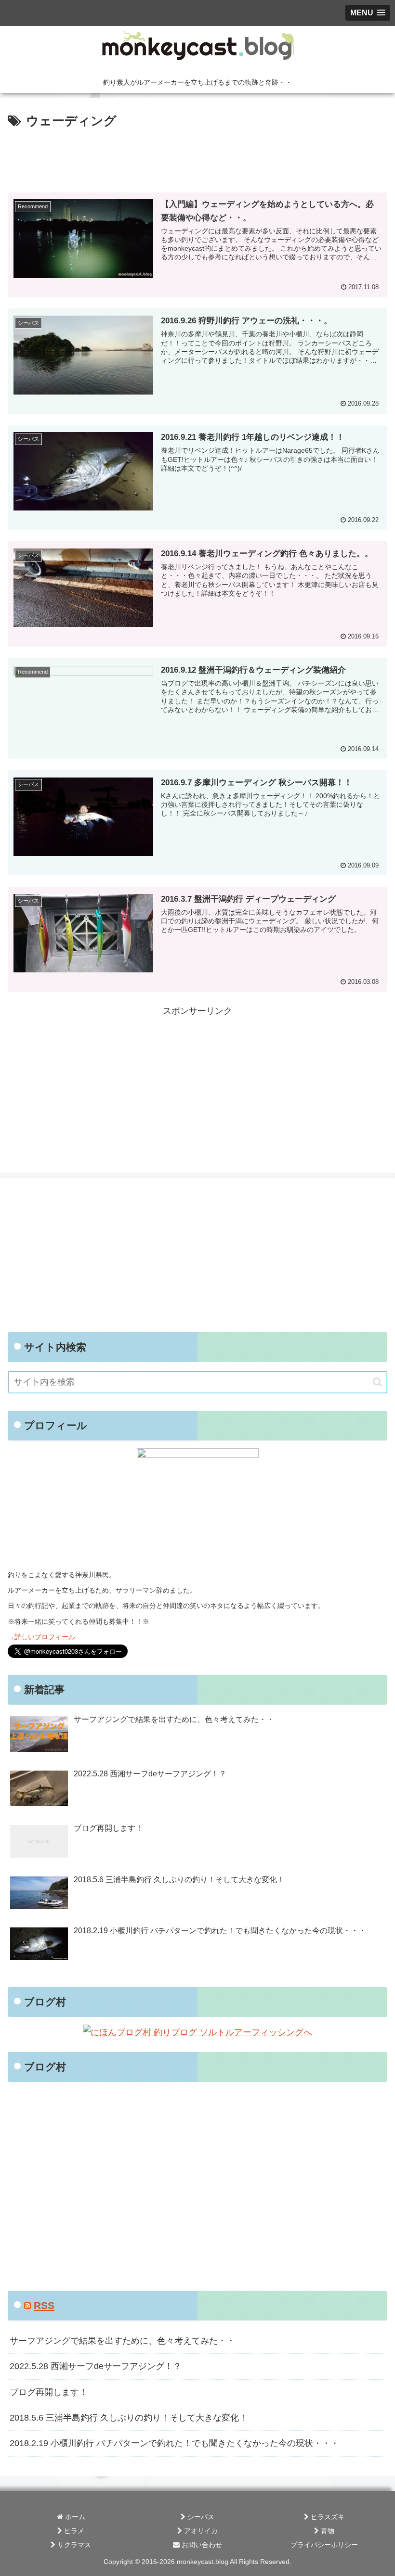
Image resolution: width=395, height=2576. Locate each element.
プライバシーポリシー (324, 2545)
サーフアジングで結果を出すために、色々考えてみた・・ (122, 2341)
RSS (44, 2305)
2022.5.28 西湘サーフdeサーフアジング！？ (96, 2366)
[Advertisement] (197, 158)
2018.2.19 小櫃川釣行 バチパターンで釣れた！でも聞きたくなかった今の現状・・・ (174, 2443)
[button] (377, 1382)
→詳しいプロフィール (41, 1637)
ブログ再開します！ (49, 2392)
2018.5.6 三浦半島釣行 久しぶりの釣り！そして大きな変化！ (129, 2418)
